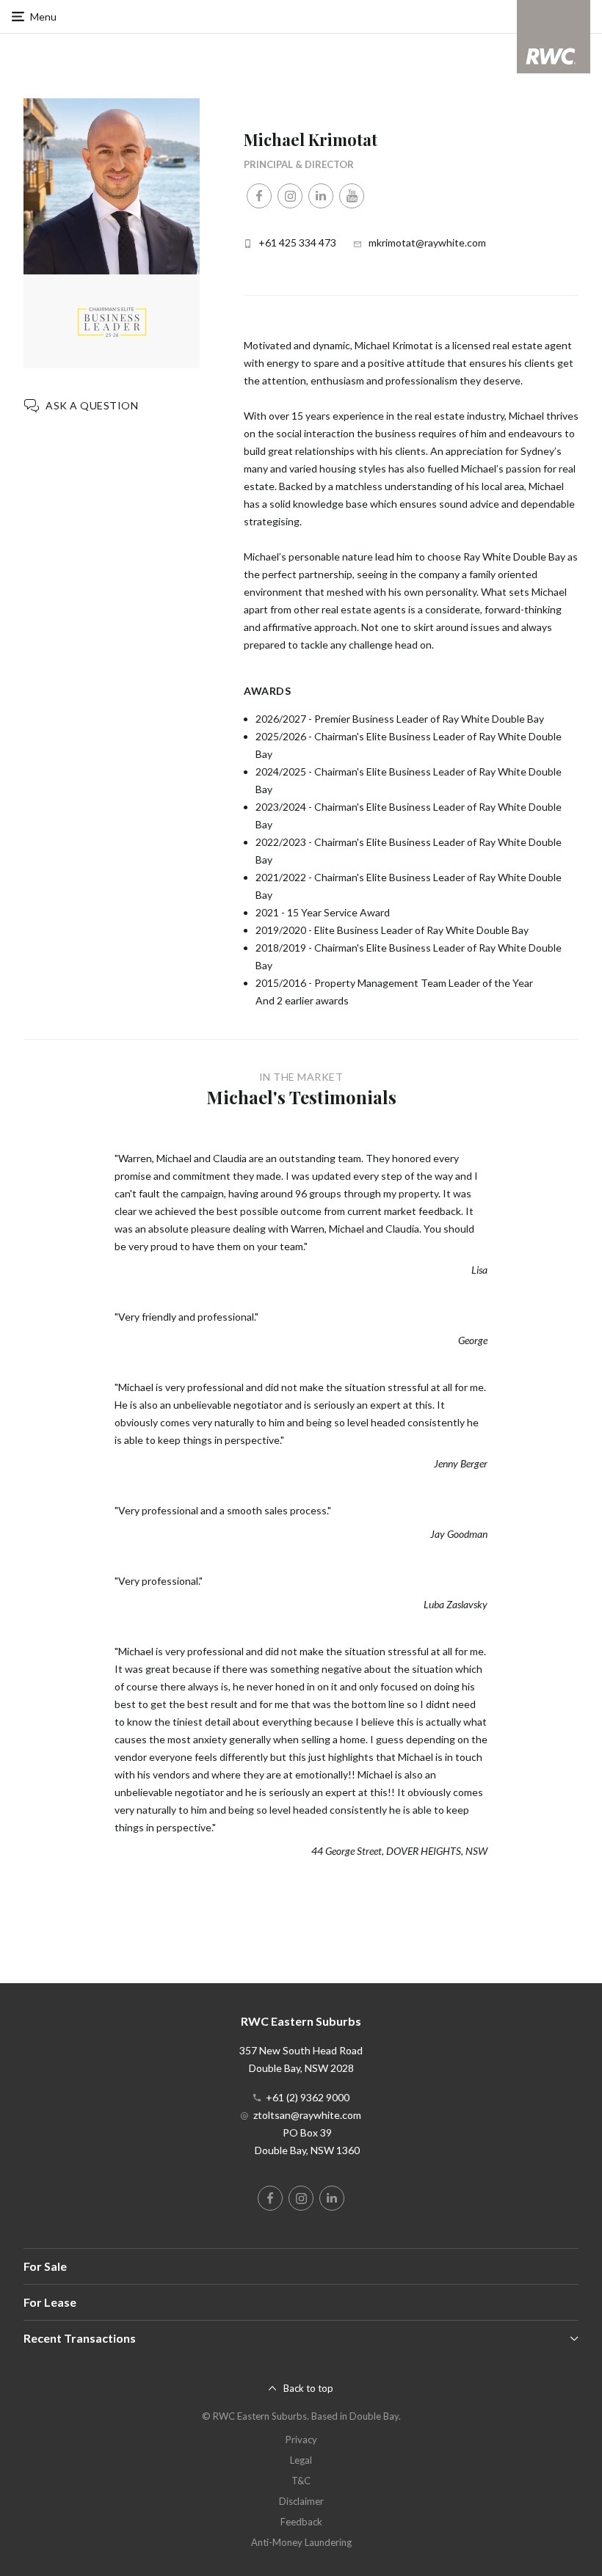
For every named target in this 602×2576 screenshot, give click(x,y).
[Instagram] (290, 196)
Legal (301, 2460)
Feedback (301, 2522)
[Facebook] (259, 196)
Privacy (301, 2440)
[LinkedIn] (321, 196)
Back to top (308, 2388)
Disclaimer (301, 2501)
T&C (301, 2481)
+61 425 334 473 (297, 242)
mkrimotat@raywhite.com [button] (427, 242)
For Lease (50, 2302)
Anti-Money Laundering (301, 2542)
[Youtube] (352, 196)
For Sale (45, 2266)
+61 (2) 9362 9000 (308, 2097)
